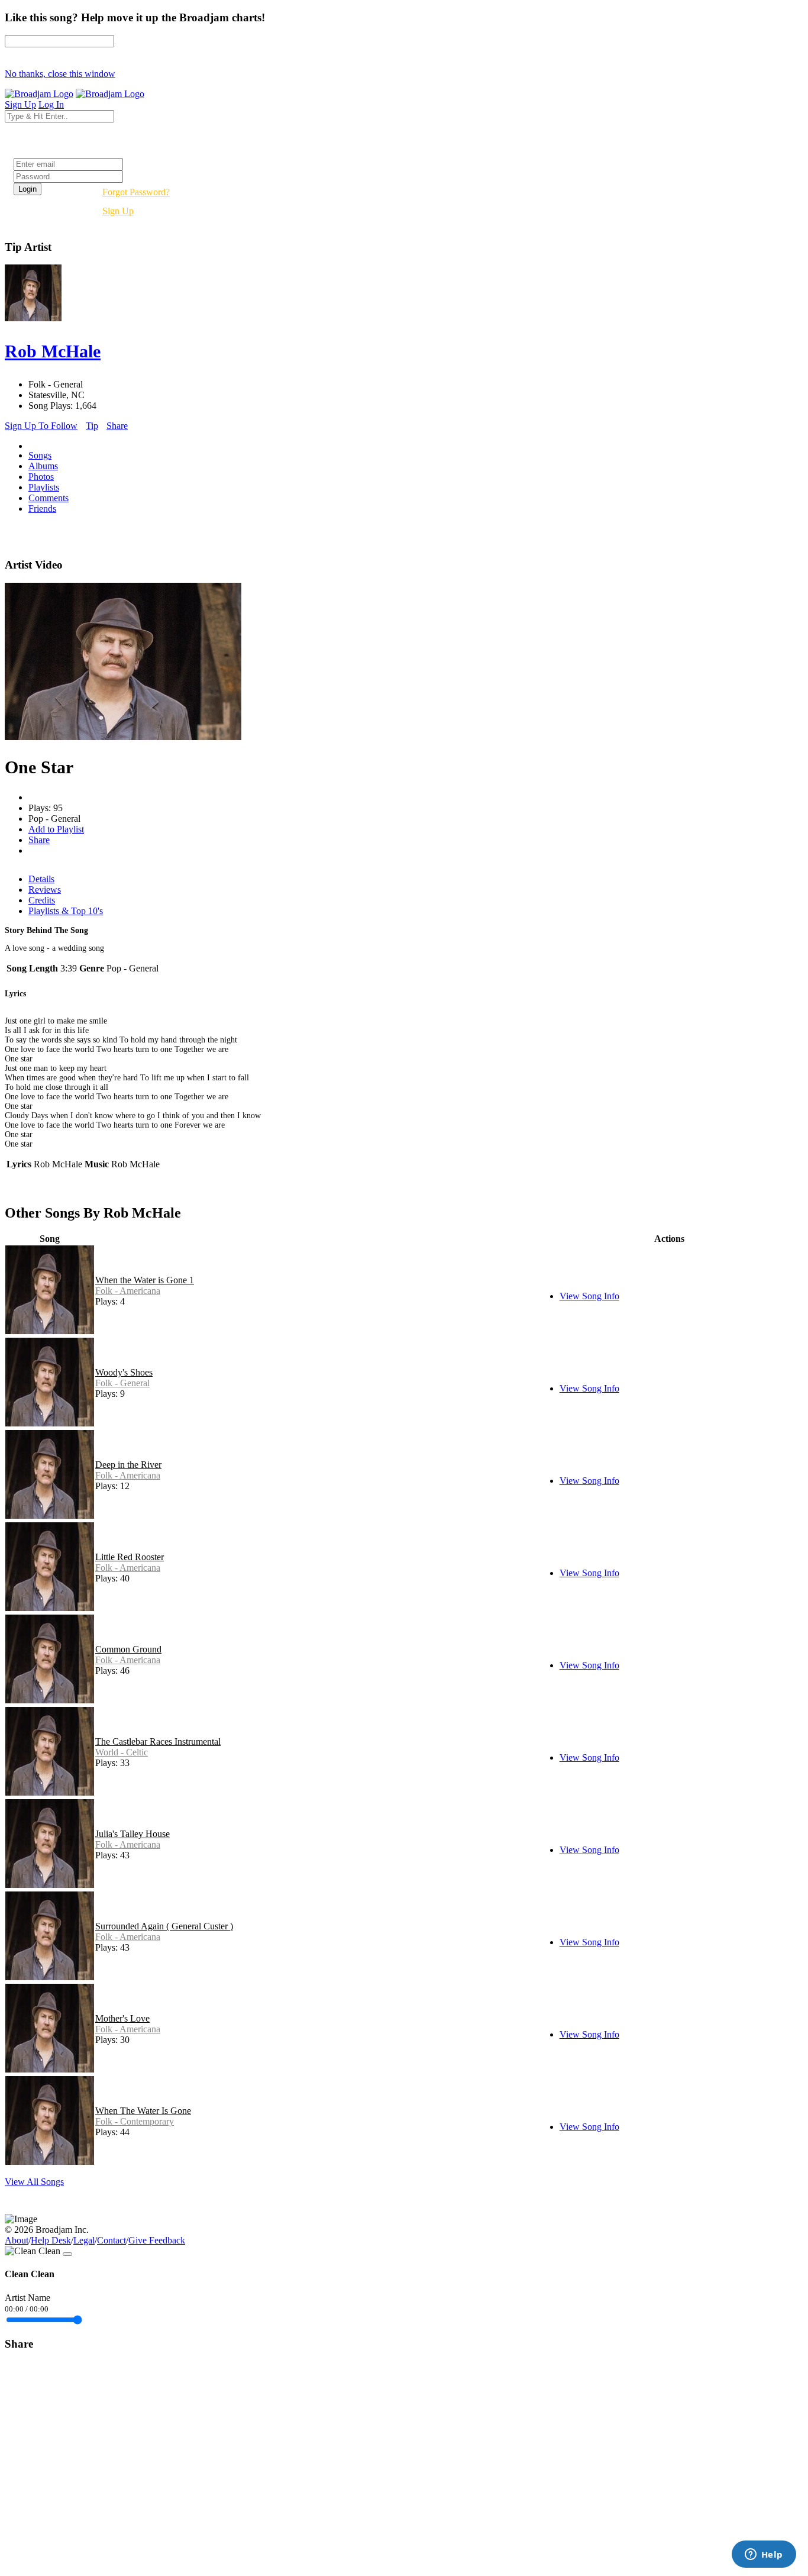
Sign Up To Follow (41, 426)
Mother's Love (122, 2018)
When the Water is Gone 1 (145, 1280)
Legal (84, 2240)
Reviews (45, 890)
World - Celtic (122, 1752)
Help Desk (51, 2240)
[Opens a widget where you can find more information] (764, 2555)
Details (41, 879)
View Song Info (589, 1296)
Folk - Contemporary (135, 2121)
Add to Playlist (56, 829)
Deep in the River (128, 1465)
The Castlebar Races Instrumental (158, 1741)
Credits (42, 900)
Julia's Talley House (132, 1834)
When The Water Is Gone (143, 2111)
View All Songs (34, 2182)
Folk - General (122, 1383)
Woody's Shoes (124, 1372)
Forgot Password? (136, 192)
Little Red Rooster (130, 1557)
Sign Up (118, 211)
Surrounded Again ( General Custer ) (164, 1926)
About (17, 2240)
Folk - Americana (128, 1291)
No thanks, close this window (60, 74)
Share (117, 426)
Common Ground (128, 1649)
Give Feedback (157, 2240)
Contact (111, 2240)
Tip (92, 426)
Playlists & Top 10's (66, 911)
